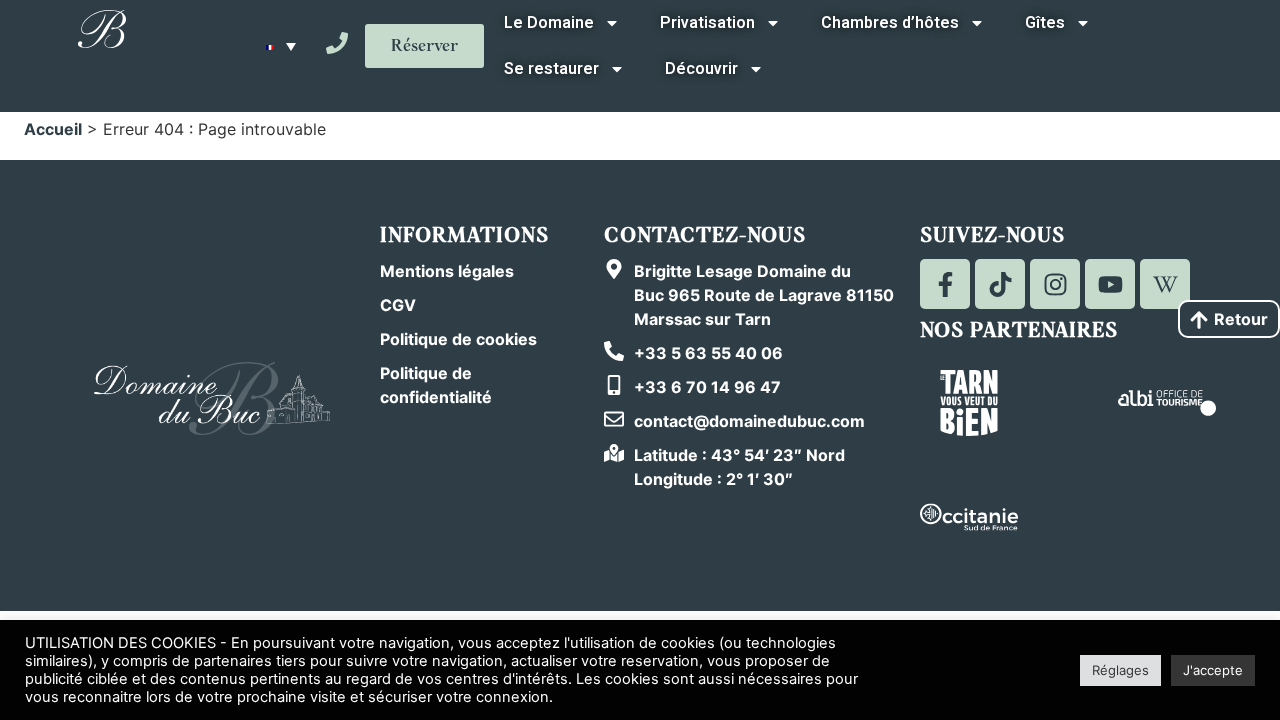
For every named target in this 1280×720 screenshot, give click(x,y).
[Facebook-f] (945, 284)
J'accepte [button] (1213, 670)
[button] (281, 46)
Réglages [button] (1120, 670)
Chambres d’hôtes (890, 23)
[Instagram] (1055, 284)
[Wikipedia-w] (1165, 284)
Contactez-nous (705, 236)
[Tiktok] (1000, 284)
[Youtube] (1110, 284)
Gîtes (1045, 23)
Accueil (53, 129)
